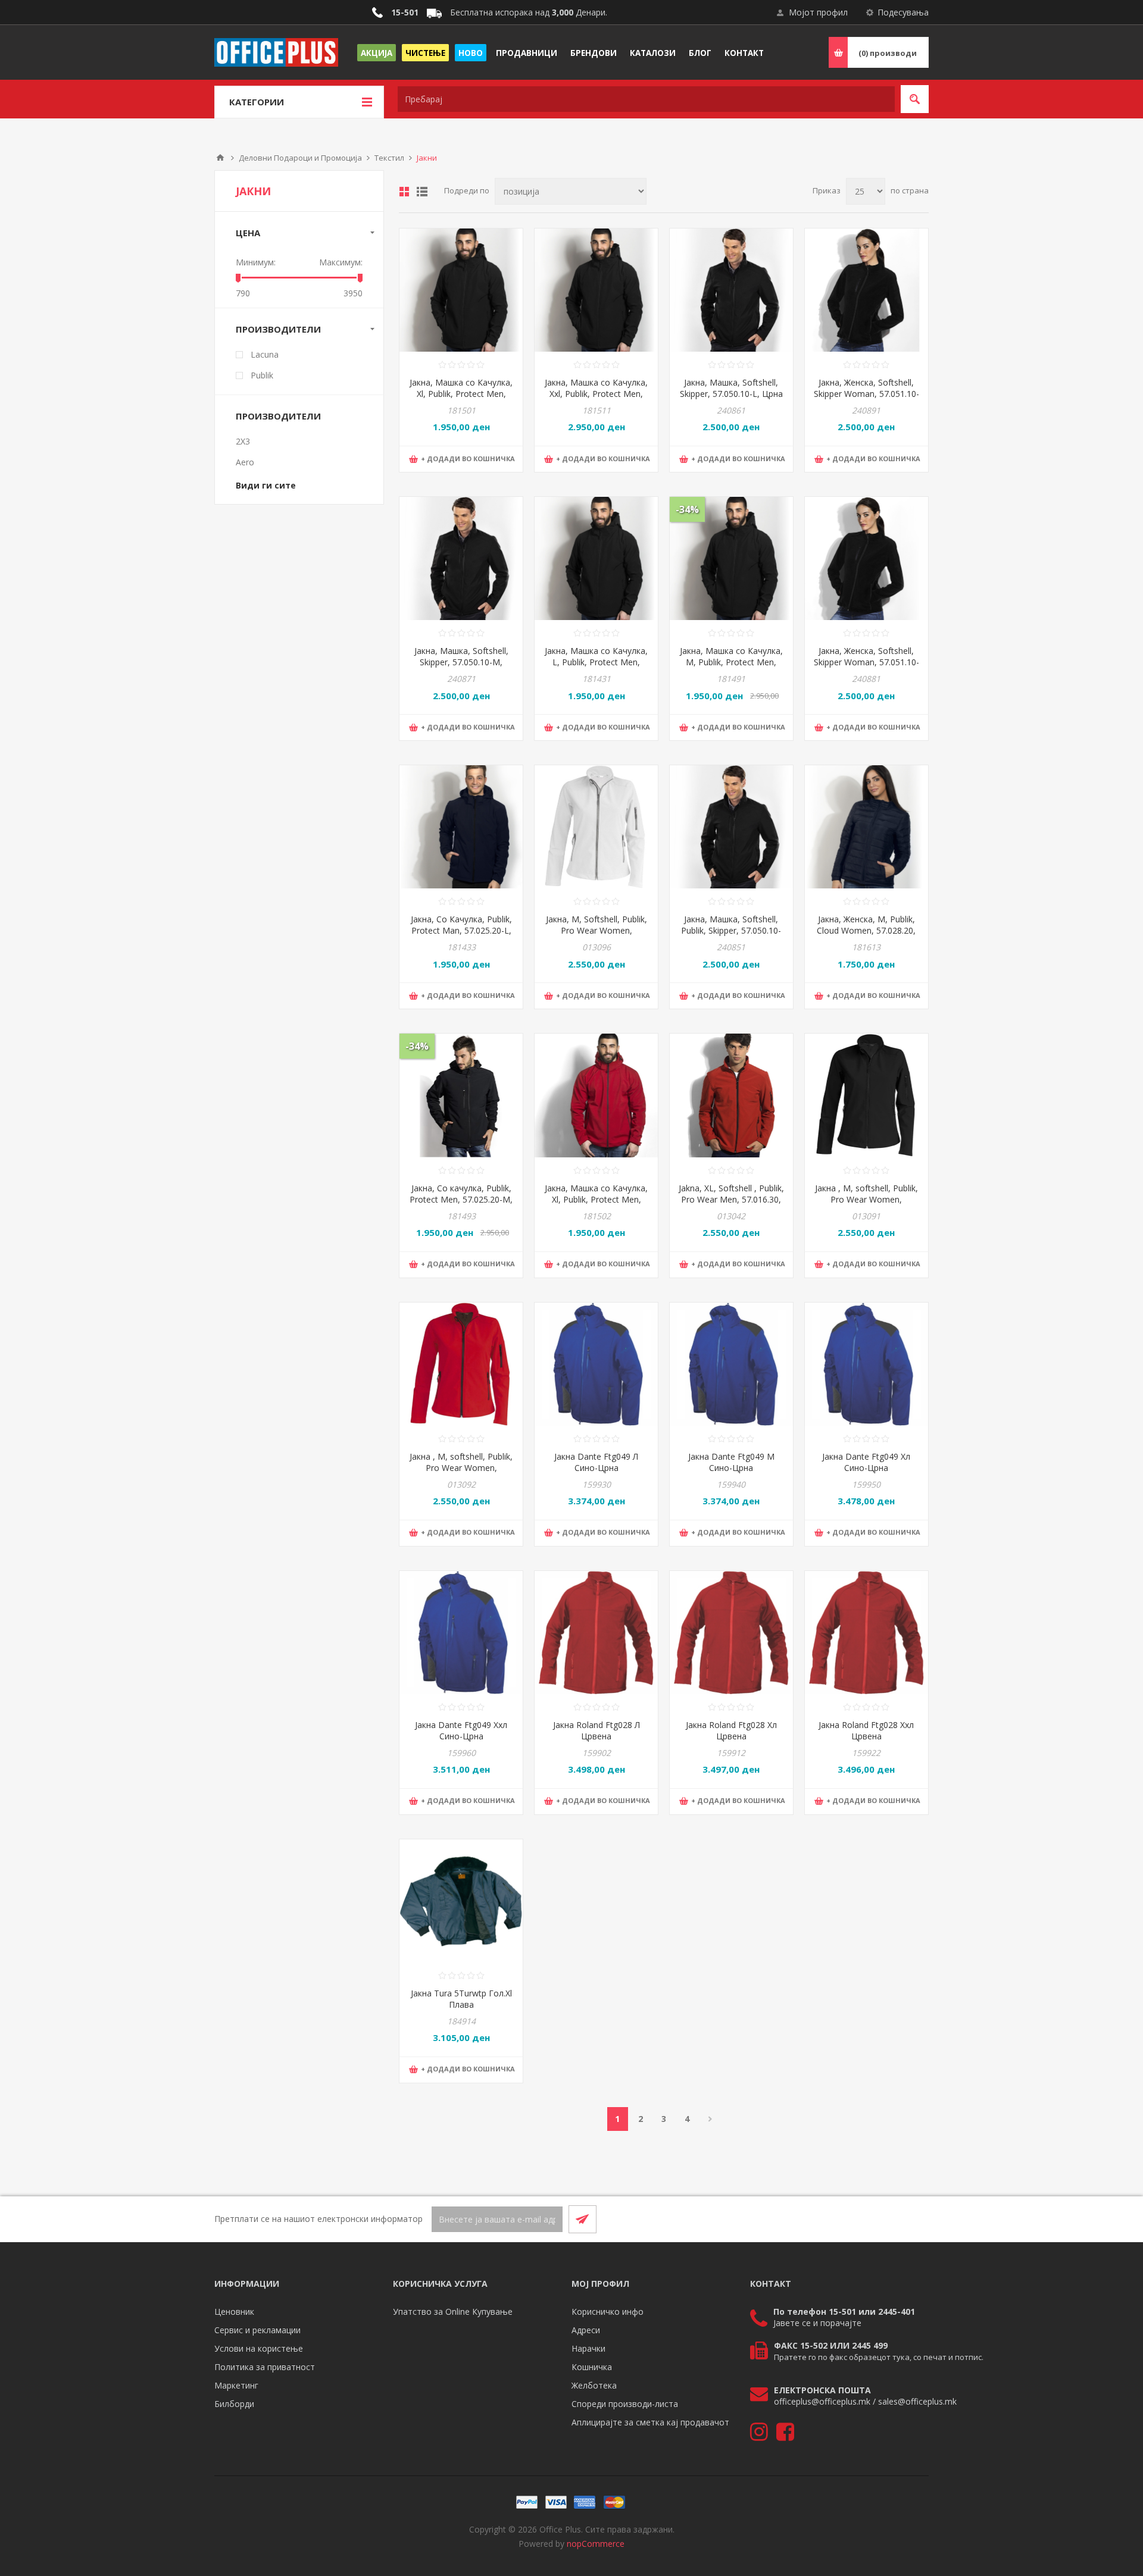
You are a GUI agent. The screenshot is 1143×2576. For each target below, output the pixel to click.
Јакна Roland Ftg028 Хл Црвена (731, 1730)
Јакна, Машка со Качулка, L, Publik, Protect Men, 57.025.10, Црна (596, 662)
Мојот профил (818, 12)
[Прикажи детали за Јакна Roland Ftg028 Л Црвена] (596, 1633)
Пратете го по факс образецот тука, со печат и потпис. (879, 2357)
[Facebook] (886, 2219)
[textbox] (646, 99)
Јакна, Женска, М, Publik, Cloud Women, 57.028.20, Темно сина (866, 930)
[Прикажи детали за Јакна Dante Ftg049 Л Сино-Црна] (596, 1364)
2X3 (243, 441)
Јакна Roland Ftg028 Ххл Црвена (866, 1730)
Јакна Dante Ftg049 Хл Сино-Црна (866, 1462)
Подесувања (903, 12)
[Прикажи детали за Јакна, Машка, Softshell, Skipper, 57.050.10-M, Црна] (461, 558)
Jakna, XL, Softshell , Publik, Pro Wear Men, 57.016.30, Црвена (731, 1199)
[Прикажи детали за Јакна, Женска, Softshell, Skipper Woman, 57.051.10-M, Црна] (866, 290)
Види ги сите (266, 485)
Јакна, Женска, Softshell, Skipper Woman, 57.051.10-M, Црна (866, 394)
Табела (404, 192)
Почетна (220, 158)
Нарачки (588, 2348)
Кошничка (592, 2367)
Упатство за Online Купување (453, 2311)
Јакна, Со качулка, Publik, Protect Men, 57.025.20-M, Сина (461, 1199)
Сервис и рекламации (257, 2330)
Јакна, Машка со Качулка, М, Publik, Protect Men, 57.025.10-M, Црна (731, 662)
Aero (245, 462)
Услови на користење (259, 2348)
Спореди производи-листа (625, 2404)
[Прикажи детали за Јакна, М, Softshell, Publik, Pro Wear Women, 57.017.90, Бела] (596, 827)
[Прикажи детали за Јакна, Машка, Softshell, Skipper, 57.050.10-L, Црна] (731, 290)
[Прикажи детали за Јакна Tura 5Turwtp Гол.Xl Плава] (461, 1901)
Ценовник (234, 2311)
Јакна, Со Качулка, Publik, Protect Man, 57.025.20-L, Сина (461, 930)
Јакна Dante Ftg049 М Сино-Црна (731, 1462)
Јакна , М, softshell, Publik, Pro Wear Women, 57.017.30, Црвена (461, 1468)
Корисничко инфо (608, 2311)
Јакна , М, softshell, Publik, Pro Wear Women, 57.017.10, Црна (866, 1199)
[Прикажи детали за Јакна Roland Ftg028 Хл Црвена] (731, 1633)
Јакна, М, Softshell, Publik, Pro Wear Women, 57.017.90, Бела (597, 930)
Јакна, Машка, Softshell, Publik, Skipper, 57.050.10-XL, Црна (731, 930)
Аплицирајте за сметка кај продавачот (650, 2422)
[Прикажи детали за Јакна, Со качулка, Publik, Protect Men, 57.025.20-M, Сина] (461, 1095)
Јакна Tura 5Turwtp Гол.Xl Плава (461, 1999)
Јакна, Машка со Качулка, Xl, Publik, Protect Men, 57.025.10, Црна (461, 394)
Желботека (594, 2385)
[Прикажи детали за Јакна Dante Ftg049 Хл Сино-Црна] (866, 1364)
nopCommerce (596, 2544)
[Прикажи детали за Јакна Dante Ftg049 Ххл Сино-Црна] (461, 1633)
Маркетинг (236, 2385)
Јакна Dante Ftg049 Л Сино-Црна (596, 1462)
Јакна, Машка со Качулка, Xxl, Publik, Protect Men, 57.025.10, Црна (596, 394)
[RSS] (914, 2219)
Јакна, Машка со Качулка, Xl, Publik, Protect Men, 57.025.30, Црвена (596, 1199)
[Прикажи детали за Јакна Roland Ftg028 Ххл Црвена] (866, 1633)
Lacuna (265, 354)
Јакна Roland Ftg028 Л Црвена (597, 1730)
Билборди (234, 2404)
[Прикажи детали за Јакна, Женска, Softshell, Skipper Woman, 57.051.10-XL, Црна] (866, 558)
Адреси (586, 2330)
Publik (262, 375)
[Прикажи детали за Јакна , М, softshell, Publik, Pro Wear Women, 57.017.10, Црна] (866, 1095)
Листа (422, 192)
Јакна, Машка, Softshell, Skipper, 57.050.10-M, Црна (461, 662)
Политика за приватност (265, 2367)
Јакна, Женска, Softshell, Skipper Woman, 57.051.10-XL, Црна (866, 662)
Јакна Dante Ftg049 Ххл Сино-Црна (461, 1730)
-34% (687, 509)
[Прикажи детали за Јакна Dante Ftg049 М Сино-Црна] (731, 1364)
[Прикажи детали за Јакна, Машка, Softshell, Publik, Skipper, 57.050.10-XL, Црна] (731, 827)
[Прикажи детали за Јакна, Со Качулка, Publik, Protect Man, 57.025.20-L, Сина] (461, 827)
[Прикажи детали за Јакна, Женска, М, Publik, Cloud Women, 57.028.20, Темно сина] (866, 827)
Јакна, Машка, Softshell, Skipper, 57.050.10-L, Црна (731, 388)
